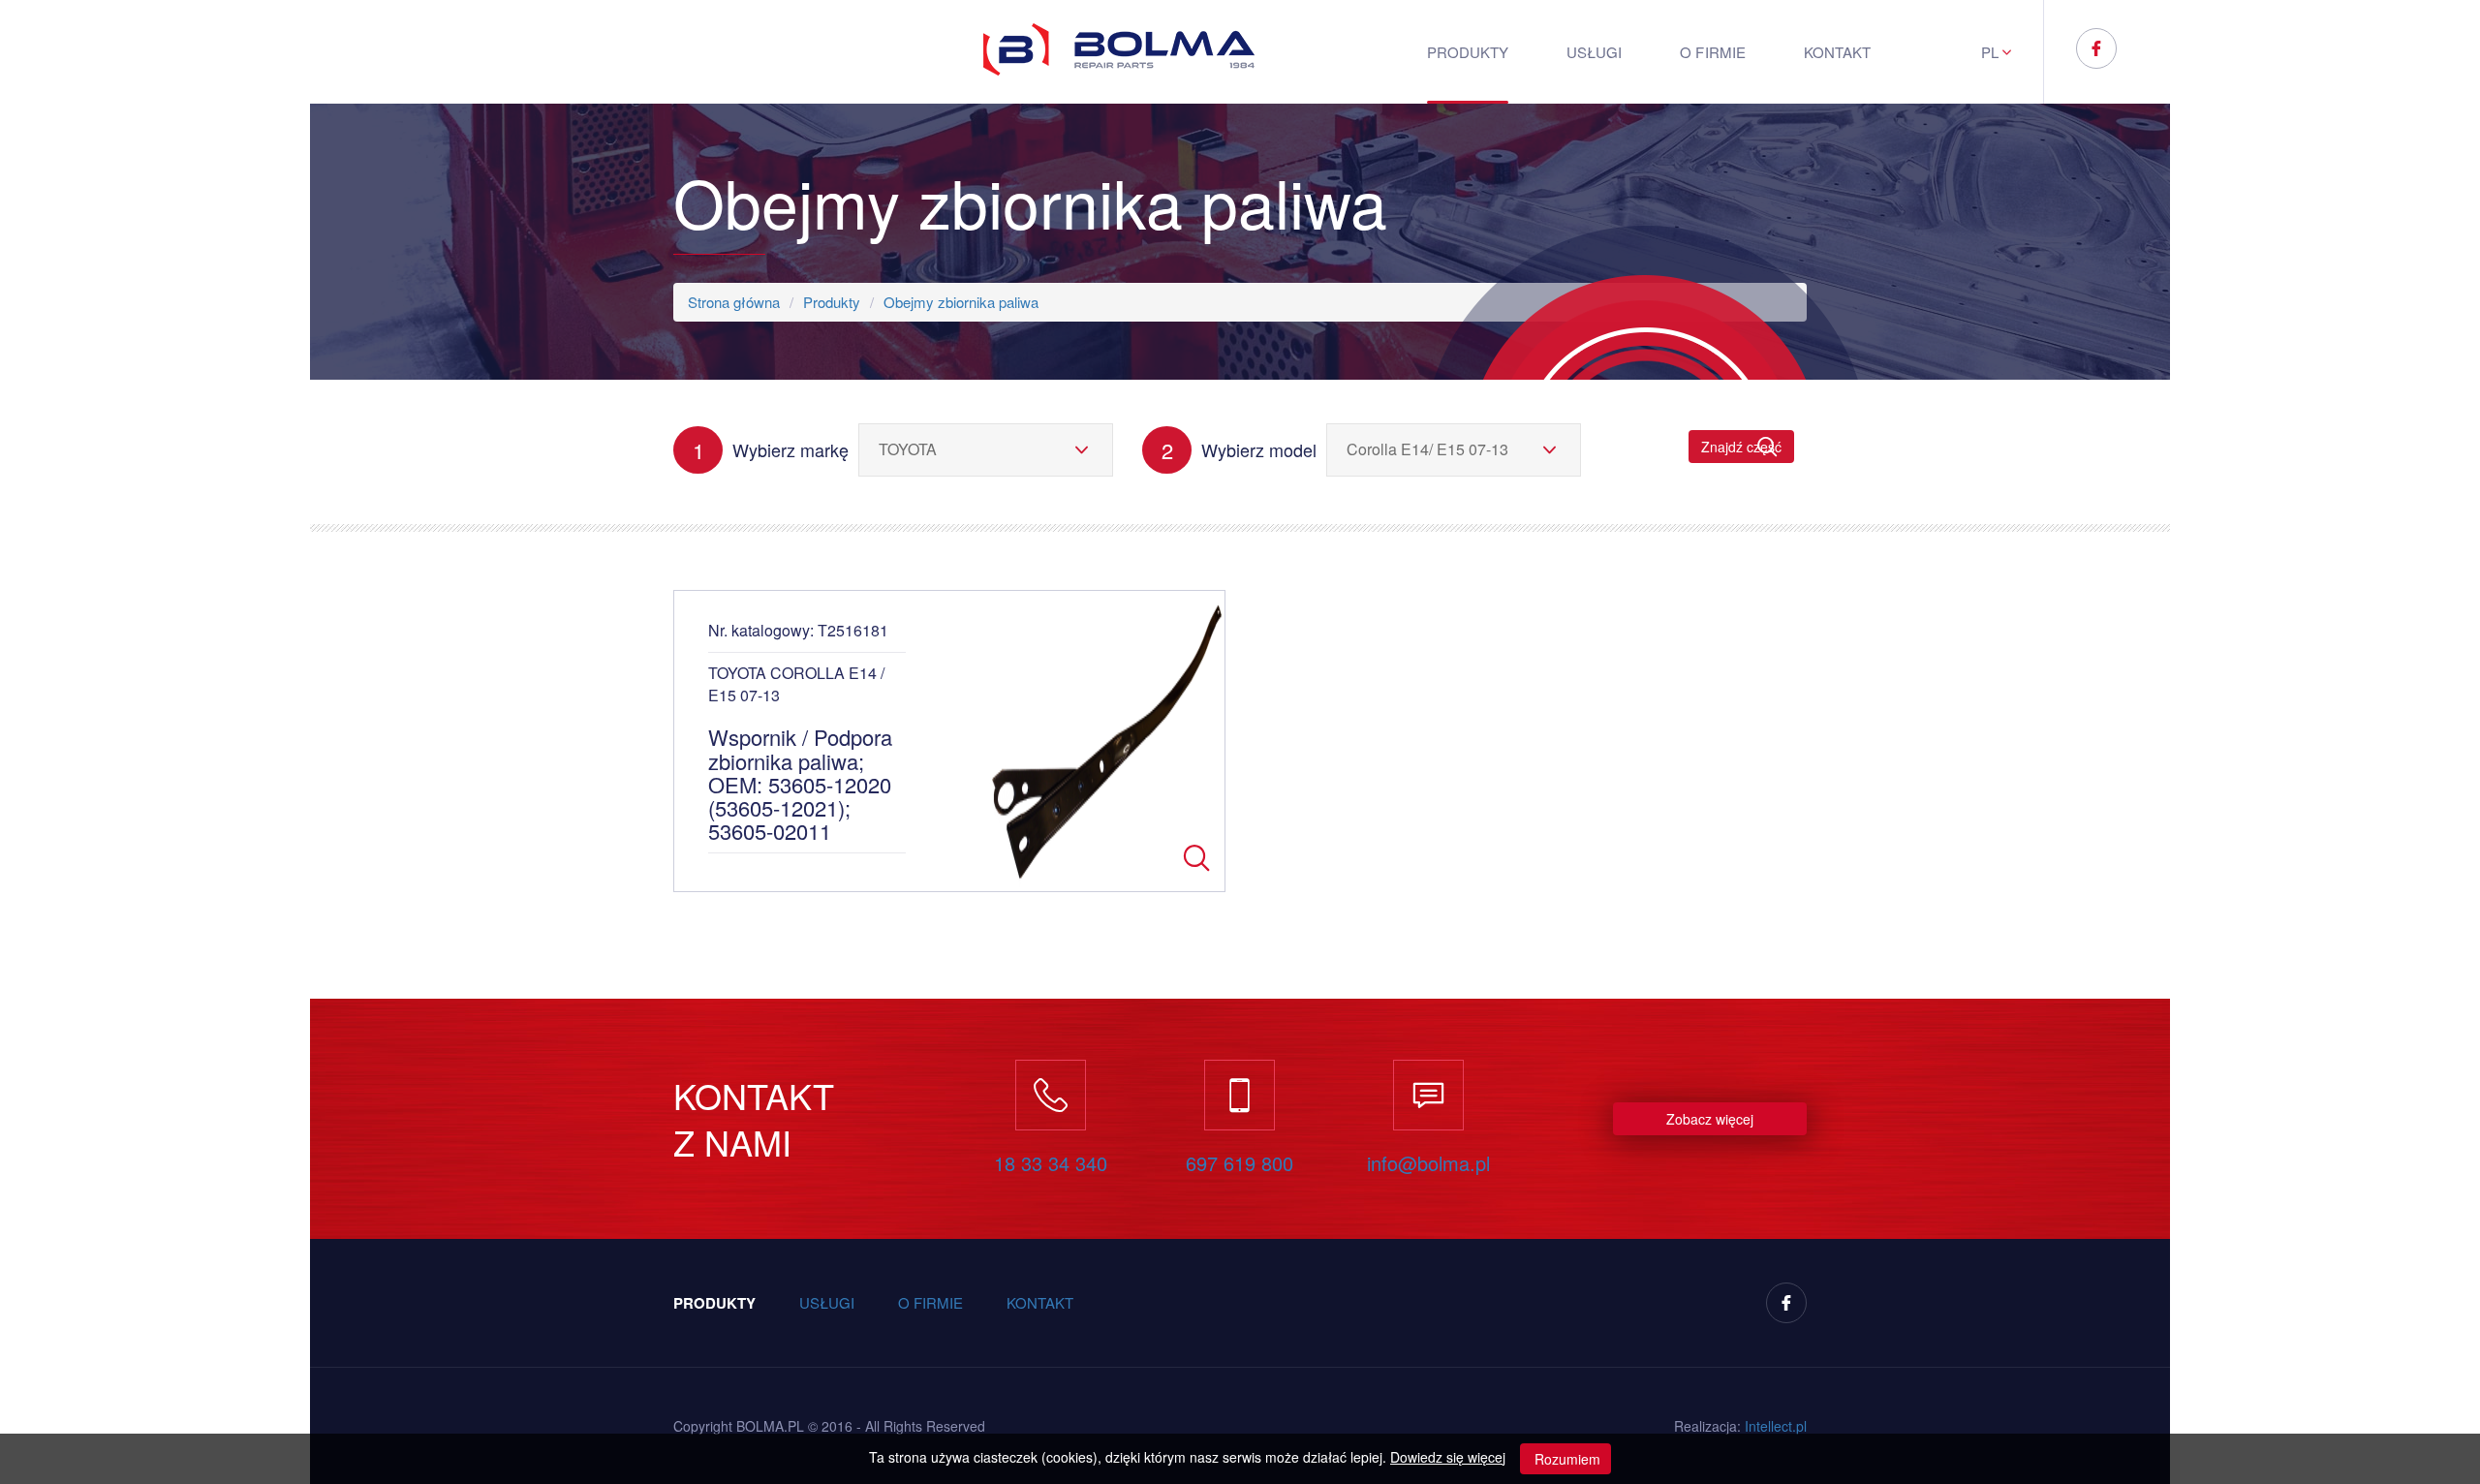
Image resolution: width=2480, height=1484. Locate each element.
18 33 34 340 (1051, 1163)
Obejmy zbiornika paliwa (961, 302)
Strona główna (734, 302)
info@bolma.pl (1428, 1163)
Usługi (1594, 52)
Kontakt (1837, 52)
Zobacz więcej (1710, 1119)
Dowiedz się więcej (1448, 1457)
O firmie (1712, 52)
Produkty (1468, 52)
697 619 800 (1240, 1163)
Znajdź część (1741, 447)
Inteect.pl (1776, 1426)
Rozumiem (1565, 1459)
